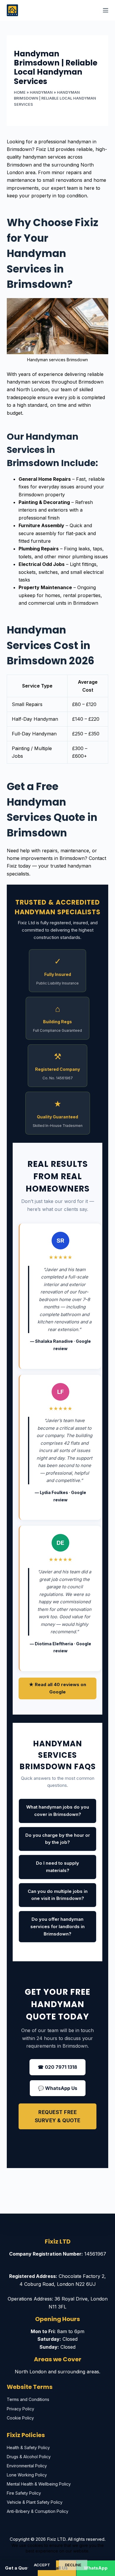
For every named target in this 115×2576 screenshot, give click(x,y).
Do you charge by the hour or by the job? (58, 1839)
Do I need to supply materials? (57, 1867)
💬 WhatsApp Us (58, 2088)
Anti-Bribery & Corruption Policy (38, 2511)
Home (20, 92)
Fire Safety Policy (24, 2493)
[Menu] (106, 10)
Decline (73, 2565)
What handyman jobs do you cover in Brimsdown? (58, 1811)
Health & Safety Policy (28, 2448)
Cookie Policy (20, 2418)
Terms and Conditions (28, 2399)
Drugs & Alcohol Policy (29, 2457)
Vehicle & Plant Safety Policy (35, 2502)
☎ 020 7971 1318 (57, 2067)
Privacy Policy (20, 2409)
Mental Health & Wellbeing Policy (39, 2484)
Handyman (41, 92)
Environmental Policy (27, 2466)
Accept (42, 2565)
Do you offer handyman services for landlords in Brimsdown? (57, 1926)
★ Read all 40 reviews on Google (57, 1688)
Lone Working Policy (27, 2475)
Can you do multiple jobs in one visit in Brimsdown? (58, 1895)
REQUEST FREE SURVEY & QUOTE (58, 2116)
